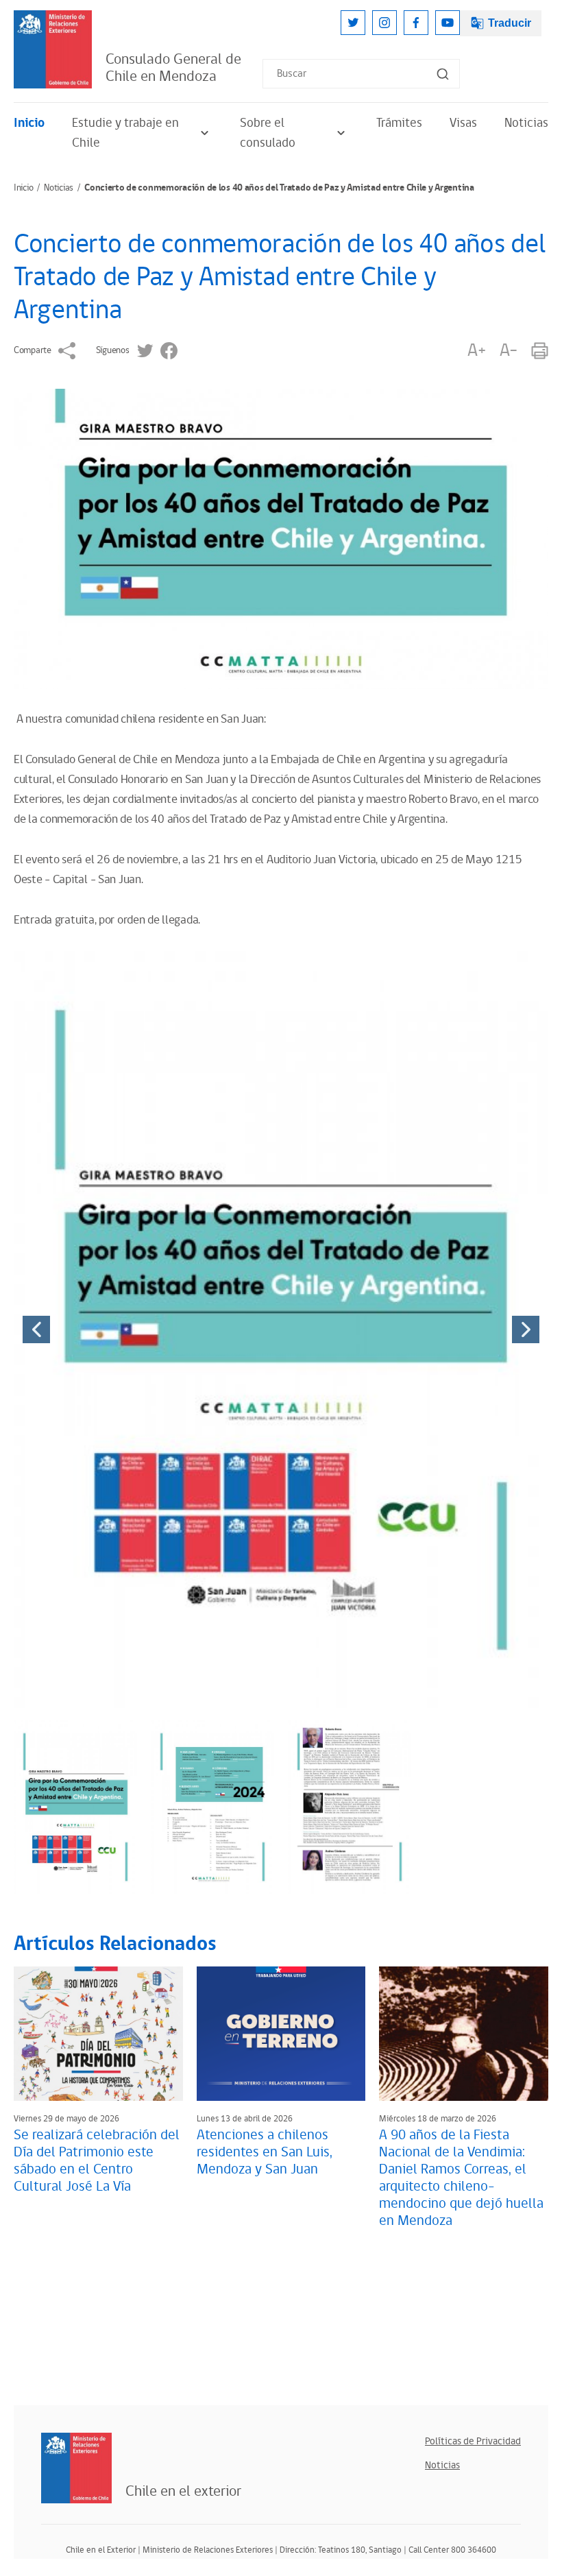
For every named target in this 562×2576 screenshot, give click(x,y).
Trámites (399, 123)
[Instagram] (384, 23)
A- (509, 351)
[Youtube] (448, 23)
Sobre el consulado (268, 133)
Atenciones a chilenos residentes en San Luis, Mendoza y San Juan (265, 2152)
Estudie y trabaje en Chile (125, 133)
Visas (463, 123)
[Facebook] (416, 23)
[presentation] (36, 1329)
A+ (476, 351)
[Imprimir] (540, 351)
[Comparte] (67, 351)
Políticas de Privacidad (473, 2441)
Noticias (526, 123)
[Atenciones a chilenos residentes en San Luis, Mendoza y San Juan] (281, 2034)
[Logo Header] (53, 49)
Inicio (29, 123)
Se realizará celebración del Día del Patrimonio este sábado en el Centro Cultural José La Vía (97, 2161)
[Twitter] (353, 23)
